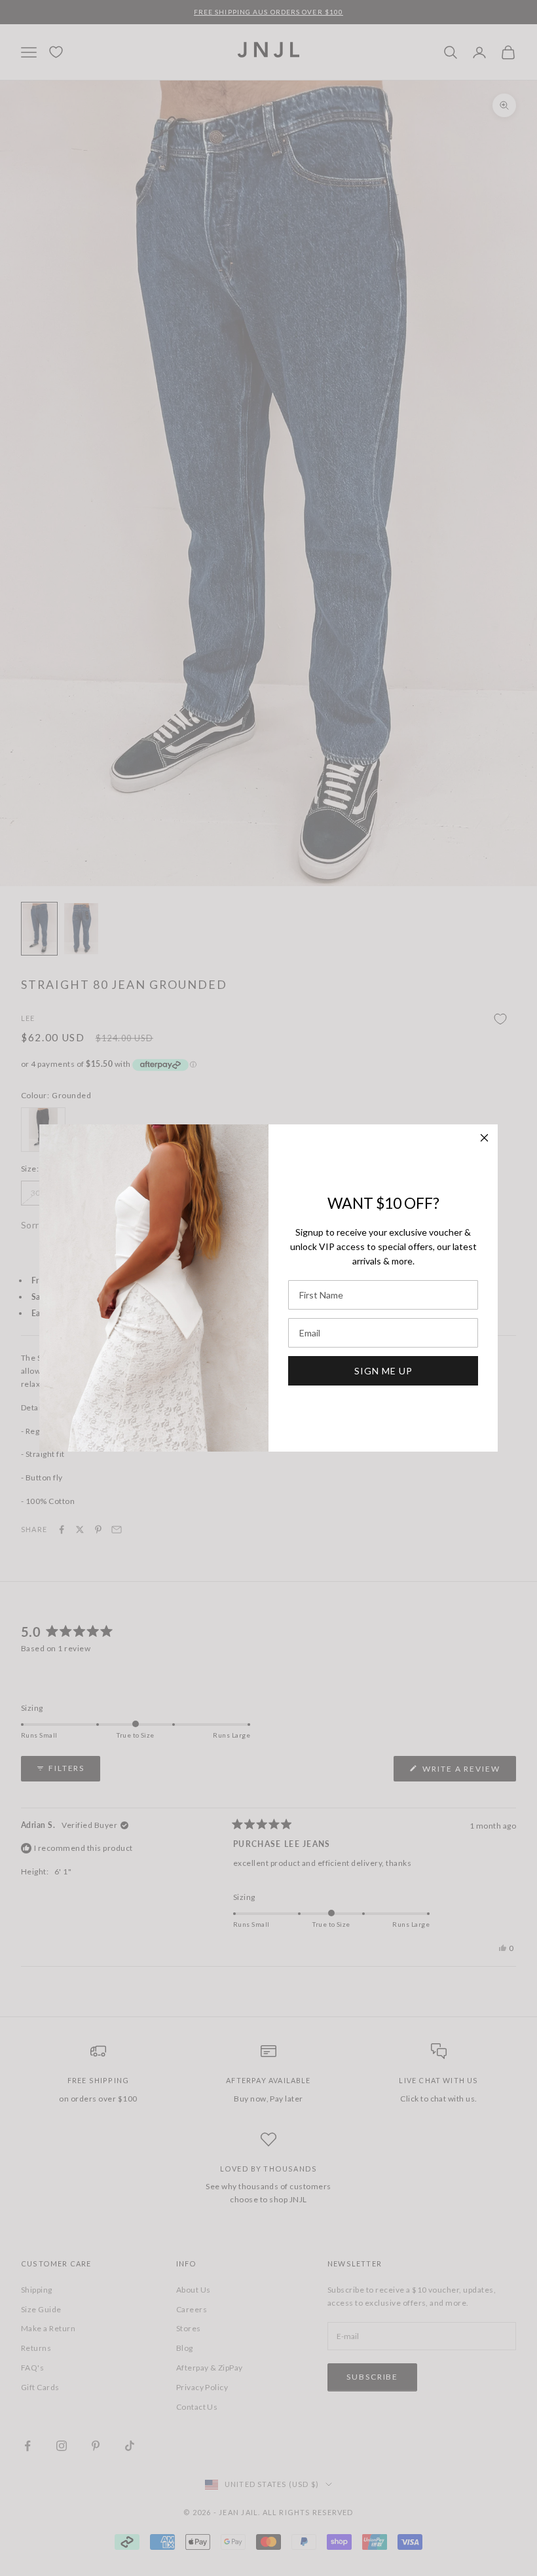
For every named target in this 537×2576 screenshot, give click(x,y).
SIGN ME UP (383, 1371)
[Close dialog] (484, 1138)
